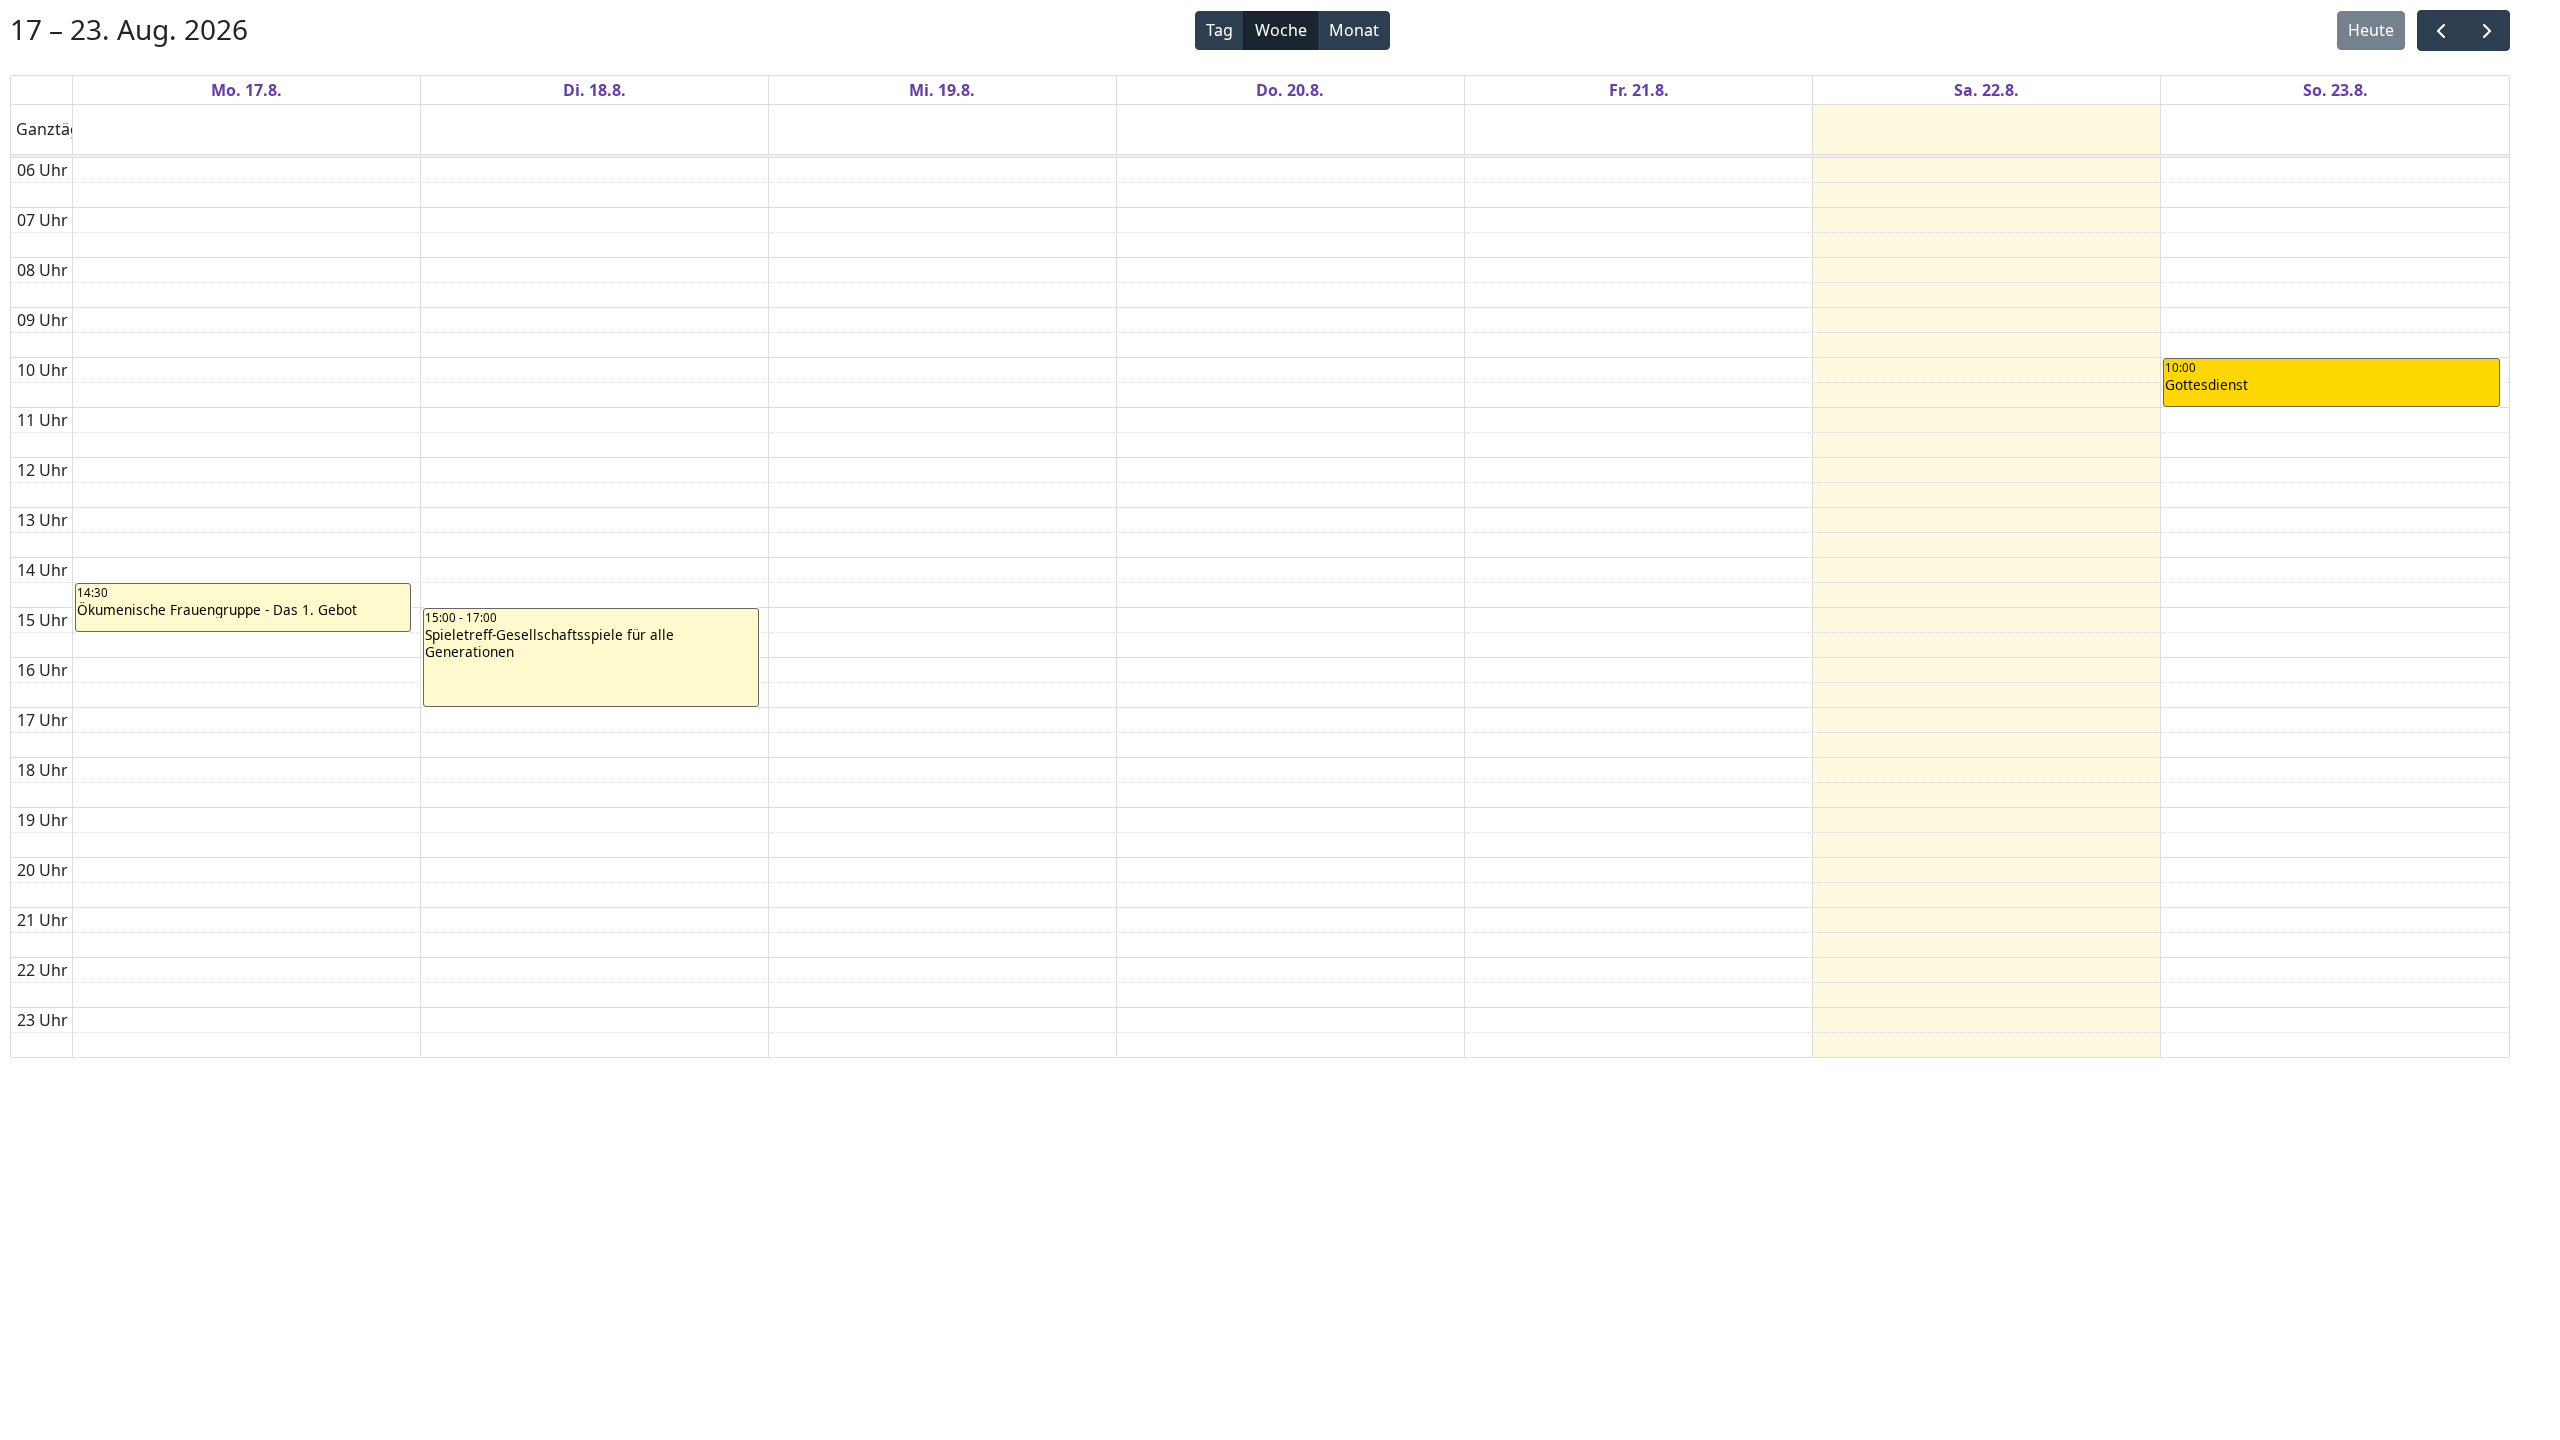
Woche (1281, 30)
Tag (1219, 30)
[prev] (2440, 30)
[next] (2486, 30)
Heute (2371, 30)
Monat (1354, 30)
